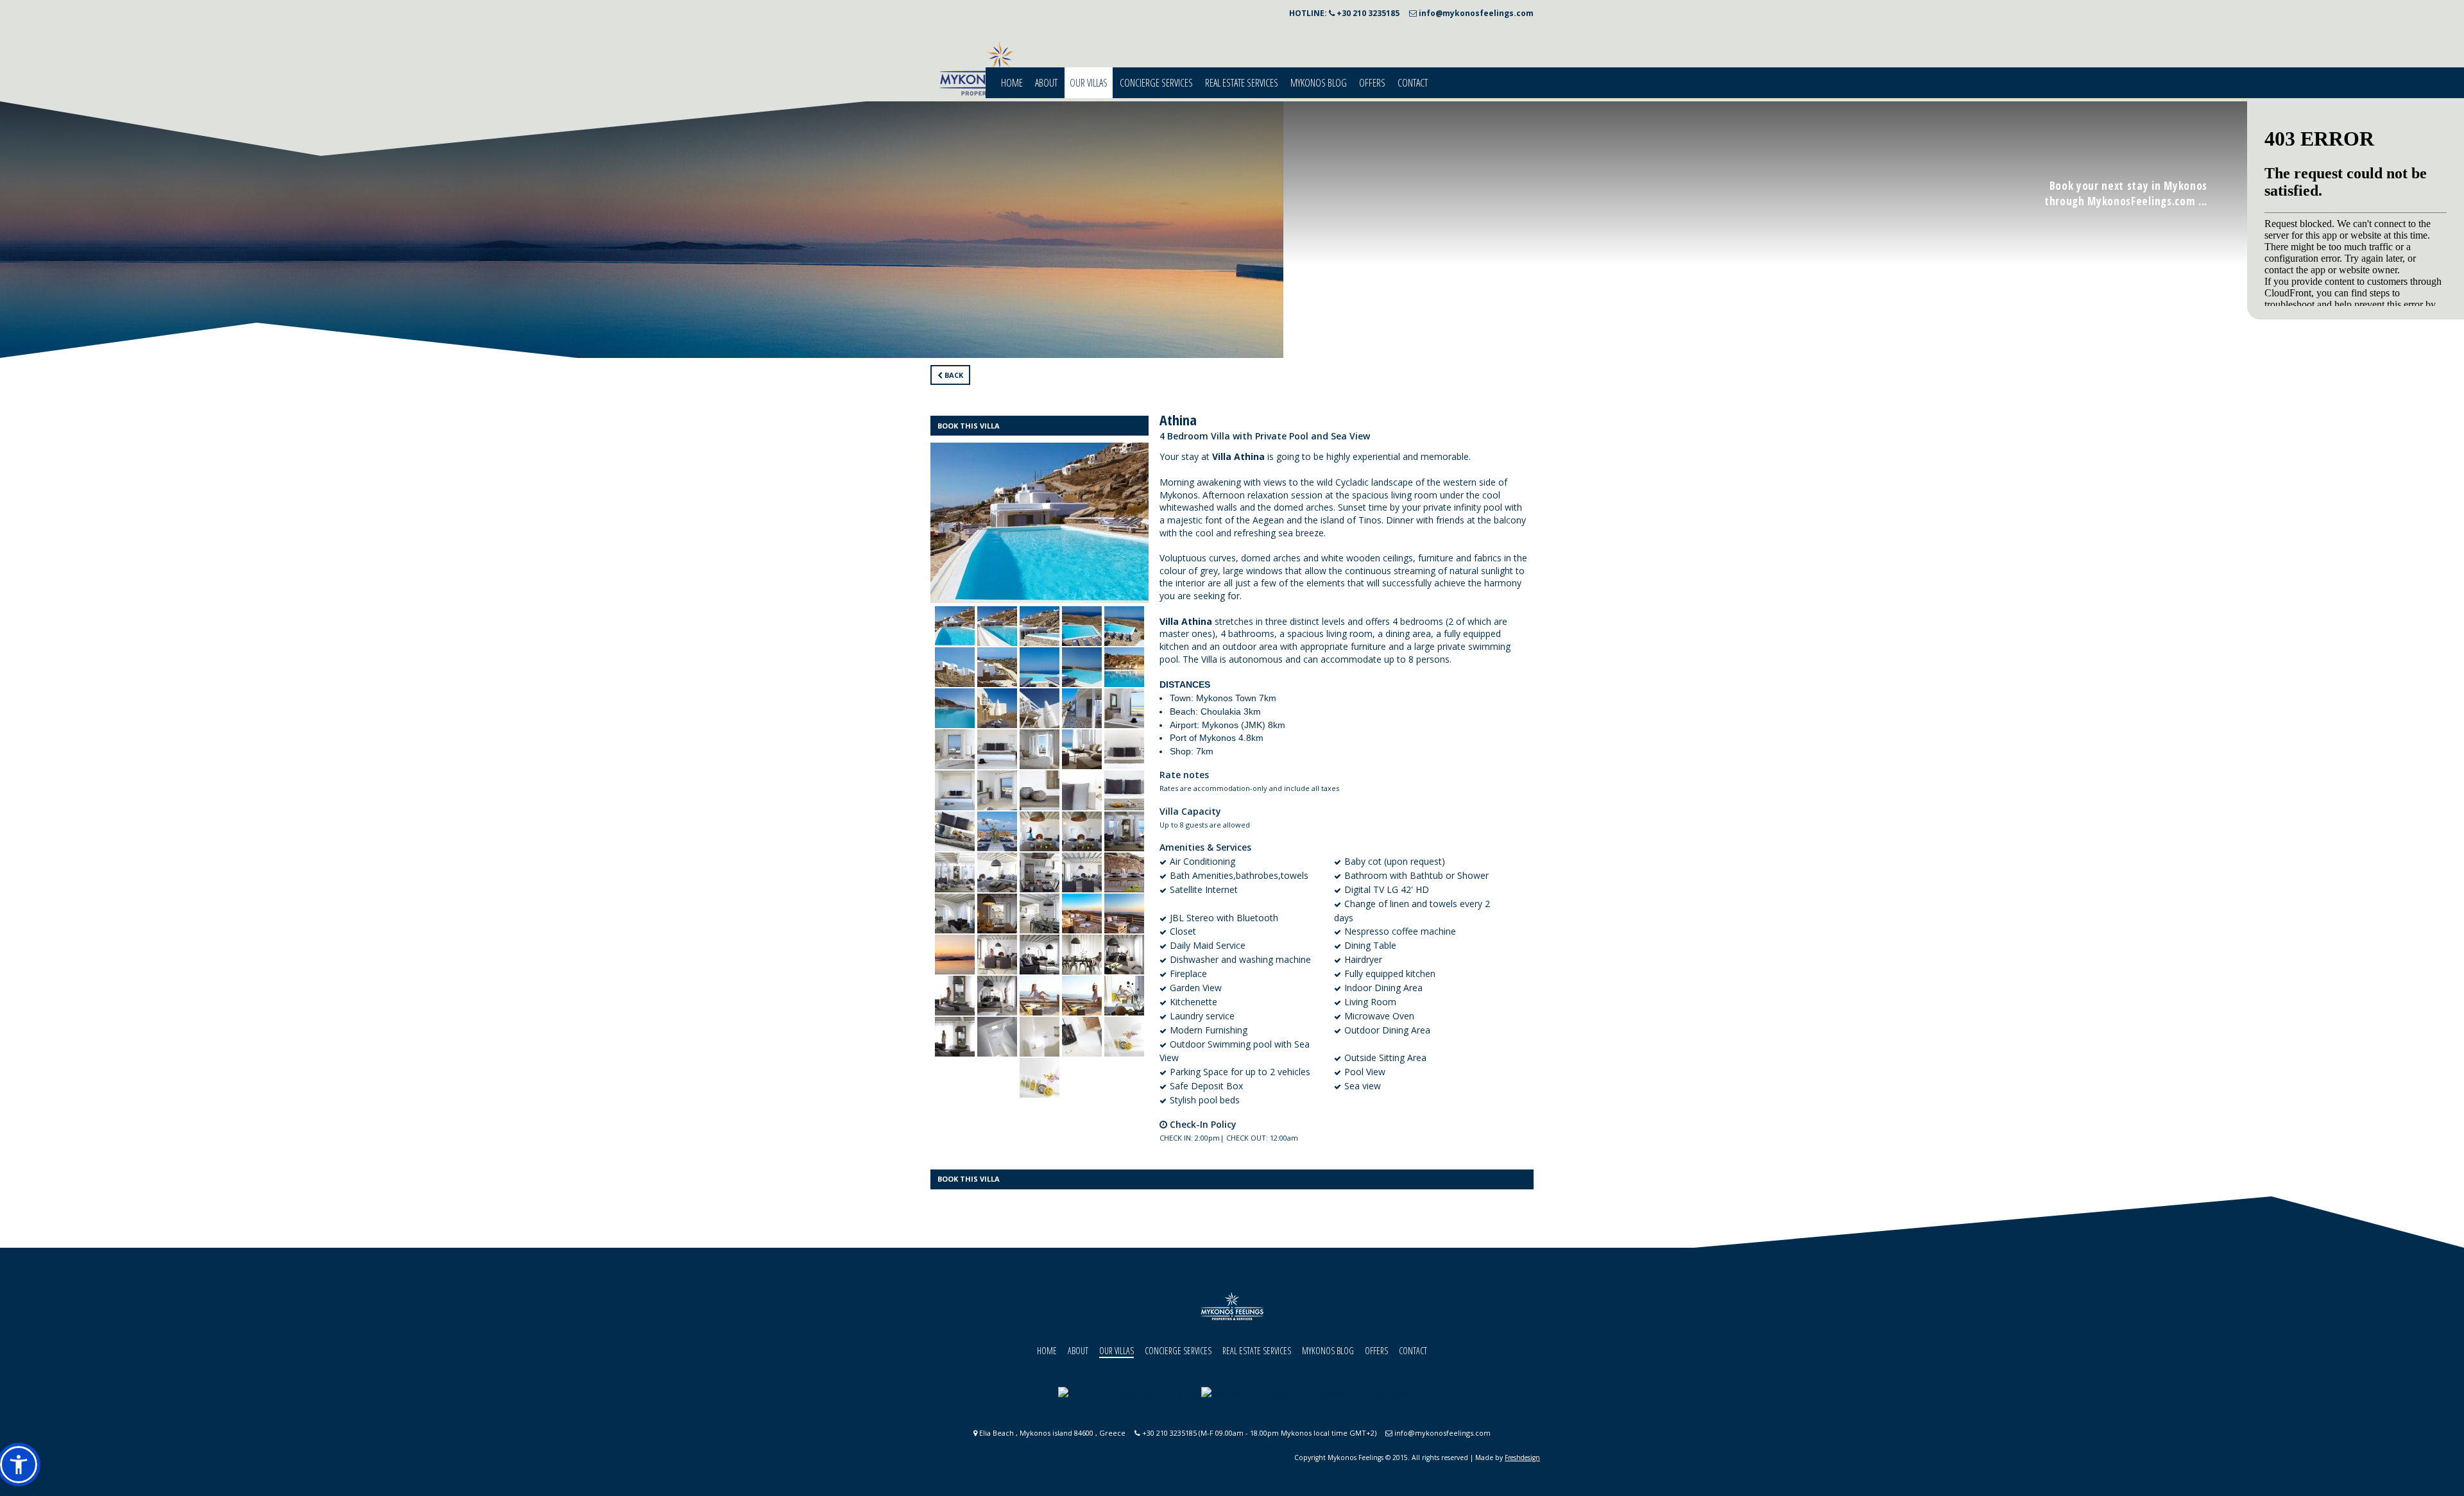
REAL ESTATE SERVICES (1242, 83)
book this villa (969, 426)
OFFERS (1372, 83)
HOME (1012, 83)
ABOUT (1046, 83)
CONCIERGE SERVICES (1156, 83)
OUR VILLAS (1089, 83)
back (953, 375)
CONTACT (1413, 83)
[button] (19, 1465)
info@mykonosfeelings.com (1475, 13)
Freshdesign (1522, 1458)
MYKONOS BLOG (1319, 83)
